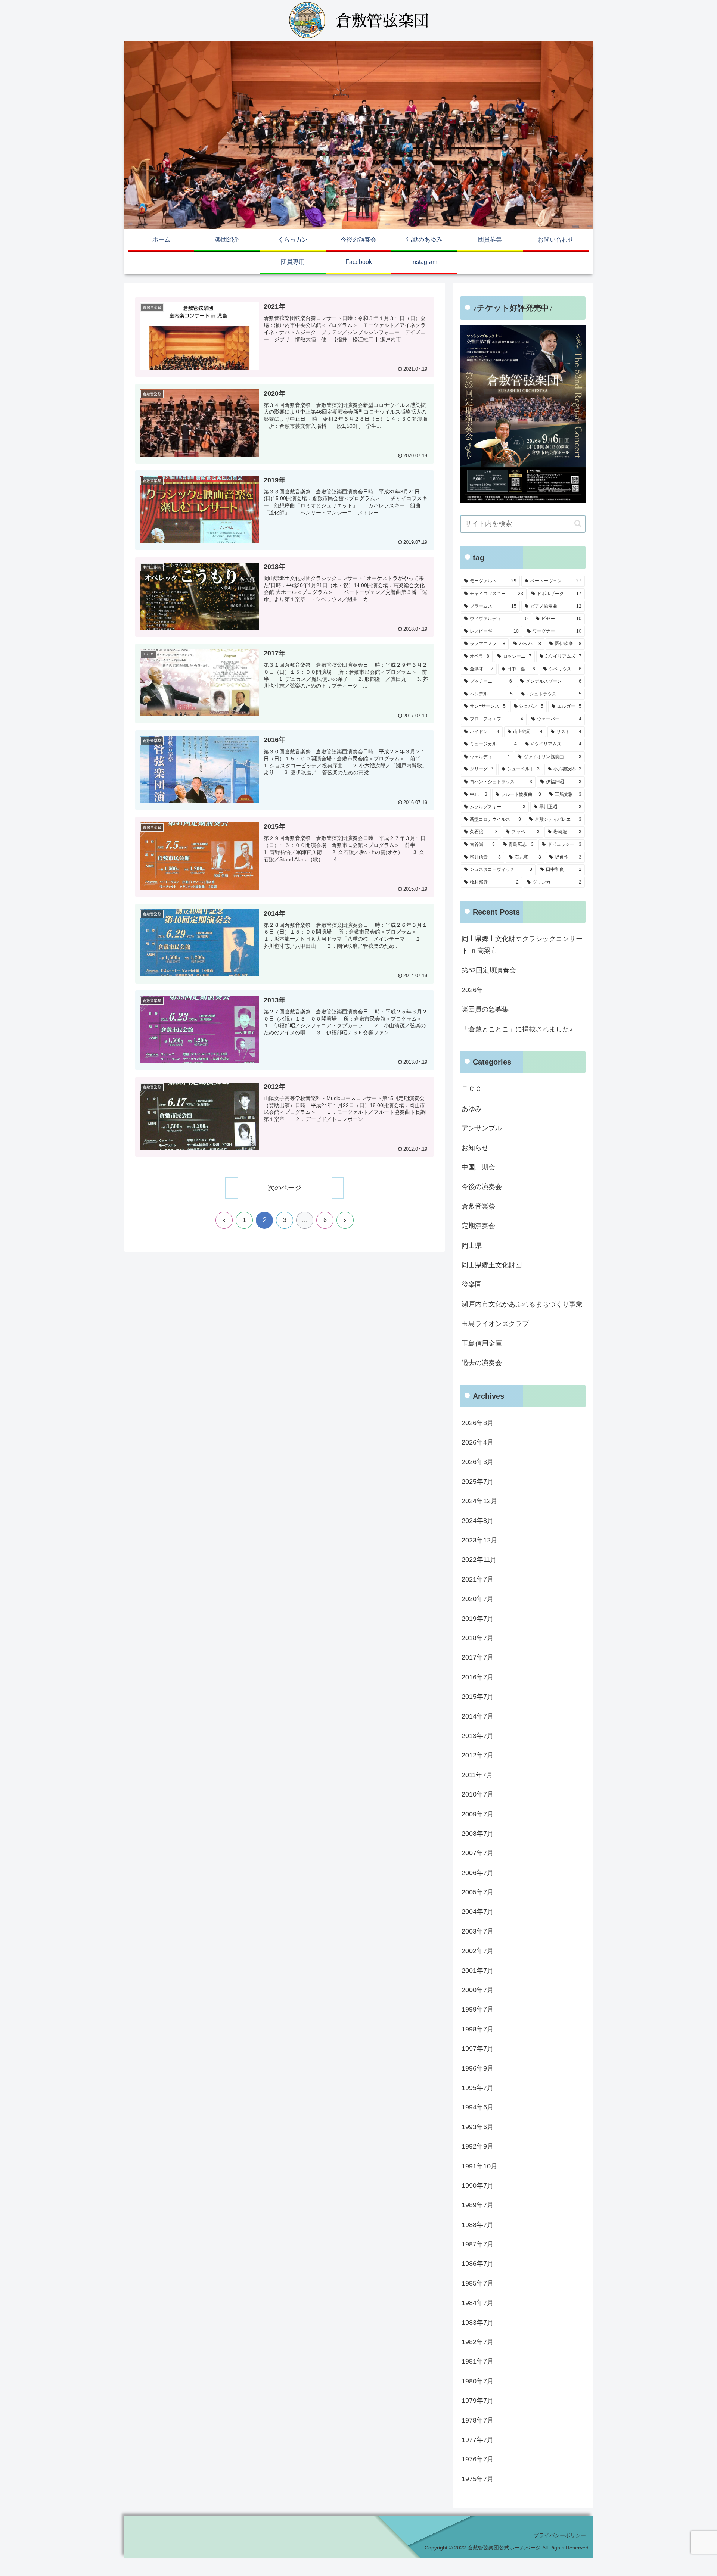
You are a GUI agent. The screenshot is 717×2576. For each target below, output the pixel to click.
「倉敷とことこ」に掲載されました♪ (517, 1029)
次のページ (285, 1188)
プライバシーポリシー (560, 2535)
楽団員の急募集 (485, 1009)
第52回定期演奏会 (489, 970)
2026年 (472, 990)
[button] (578, 524)
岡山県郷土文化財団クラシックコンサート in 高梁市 (522, 945)
